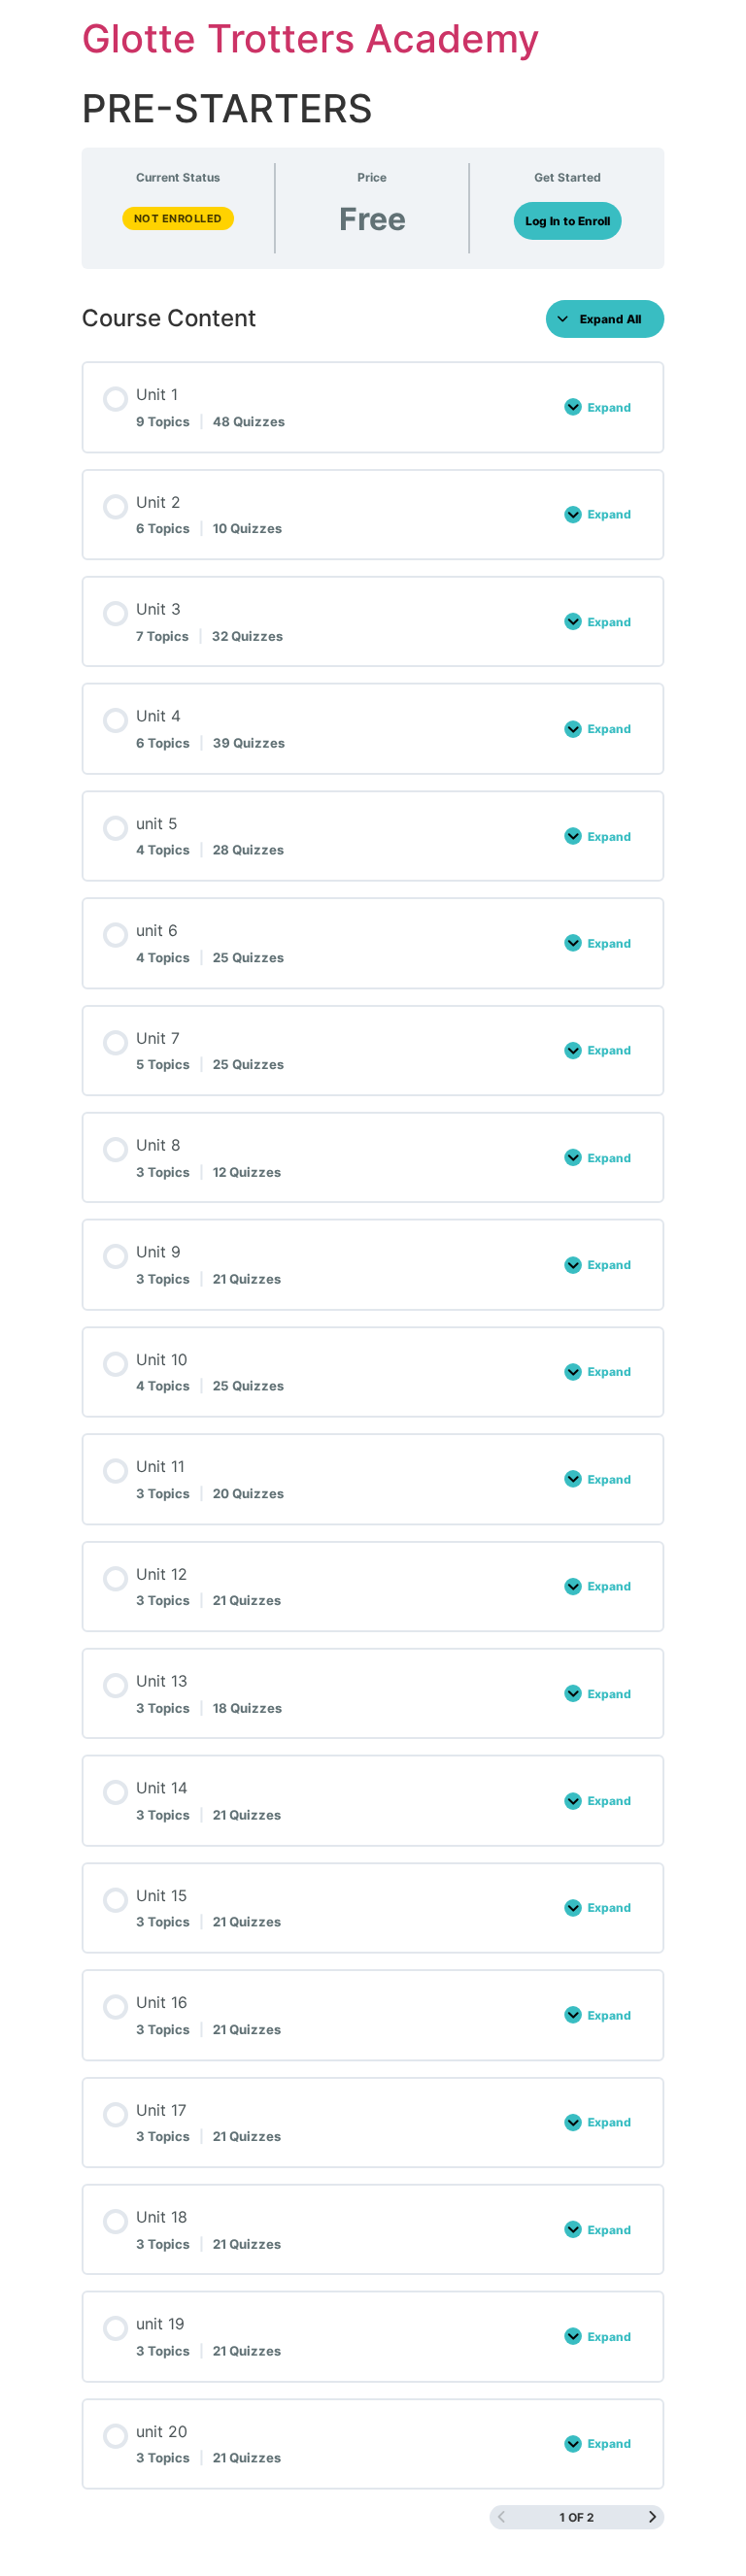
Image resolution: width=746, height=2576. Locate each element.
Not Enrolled (178, 218)
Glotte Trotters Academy (311, 38)
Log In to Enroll (568, 221)
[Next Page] (653, 2517)
